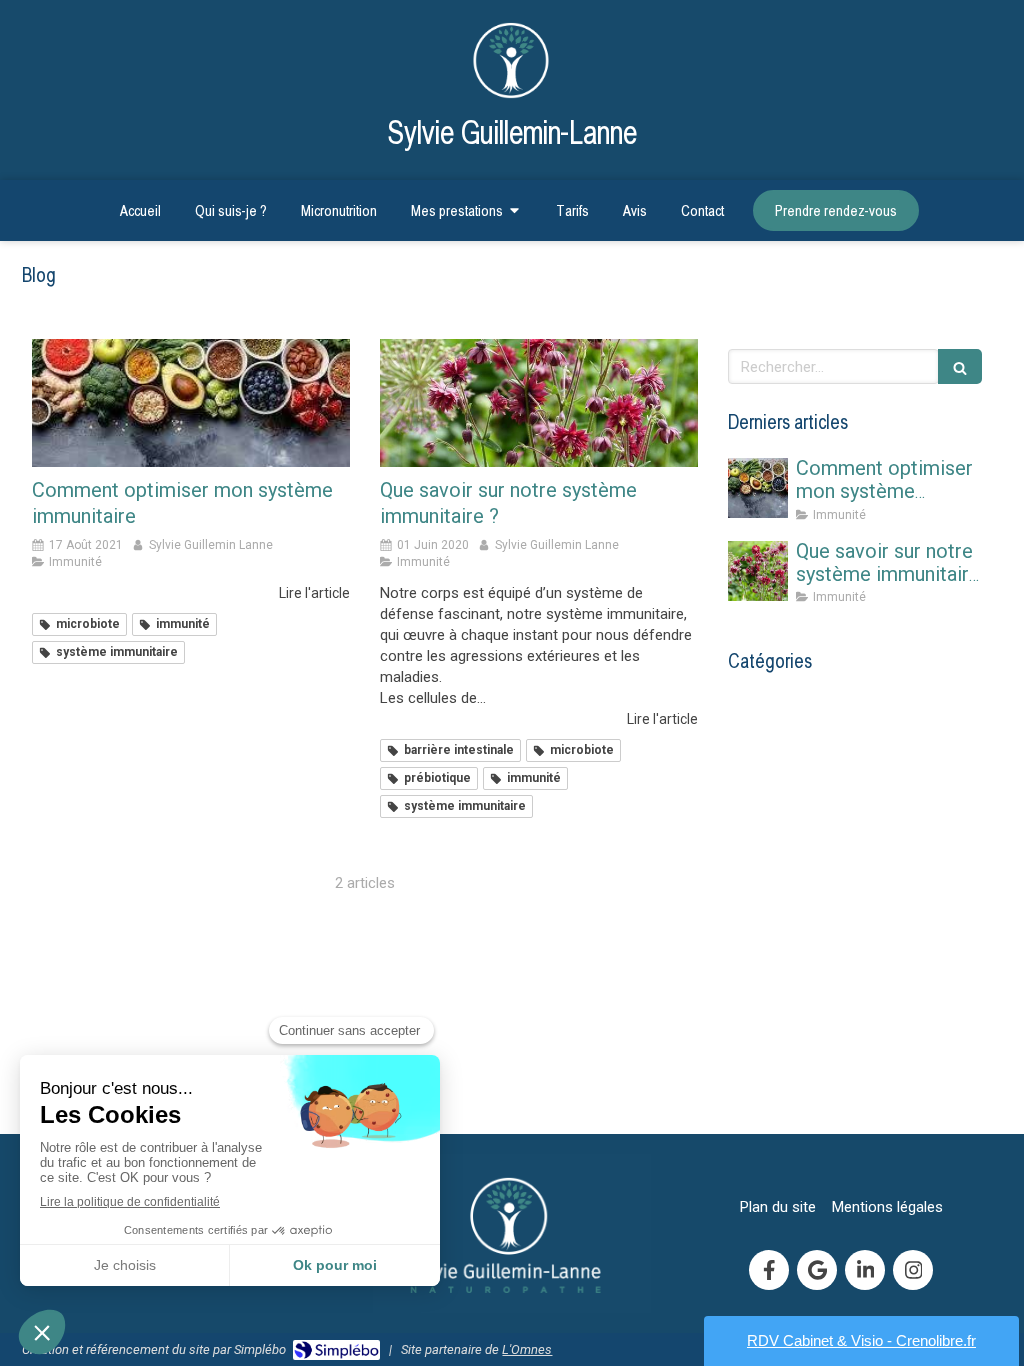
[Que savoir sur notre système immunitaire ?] (539, 402)
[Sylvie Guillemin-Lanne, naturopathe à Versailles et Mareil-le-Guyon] (512, 57)
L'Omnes (527, 1349)
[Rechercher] (960, 366)
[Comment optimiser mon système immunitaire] (191, 402)
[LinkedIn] (865, 1270)
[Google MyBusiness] (817, 1270)
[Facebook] (769, 1270)
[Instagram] (913, 1270)
